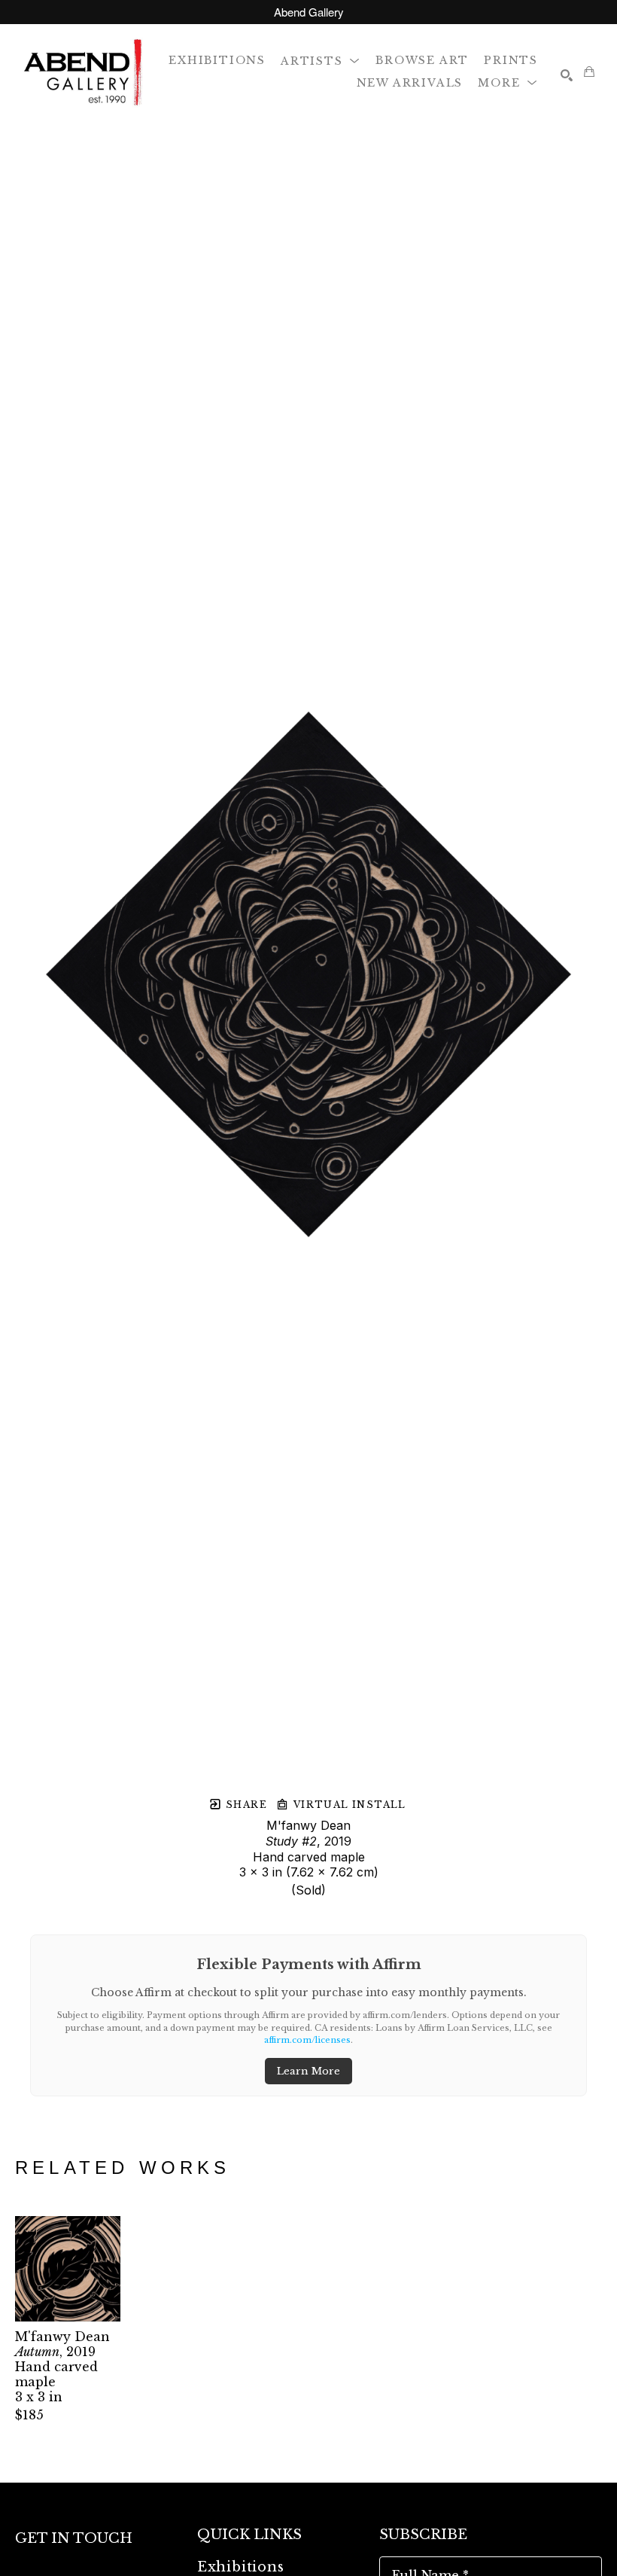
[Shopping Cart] (589, 72)
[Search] (567, 75)
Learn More (308, 2071)
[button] (321, 60)
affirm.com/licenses (307, 2040)
